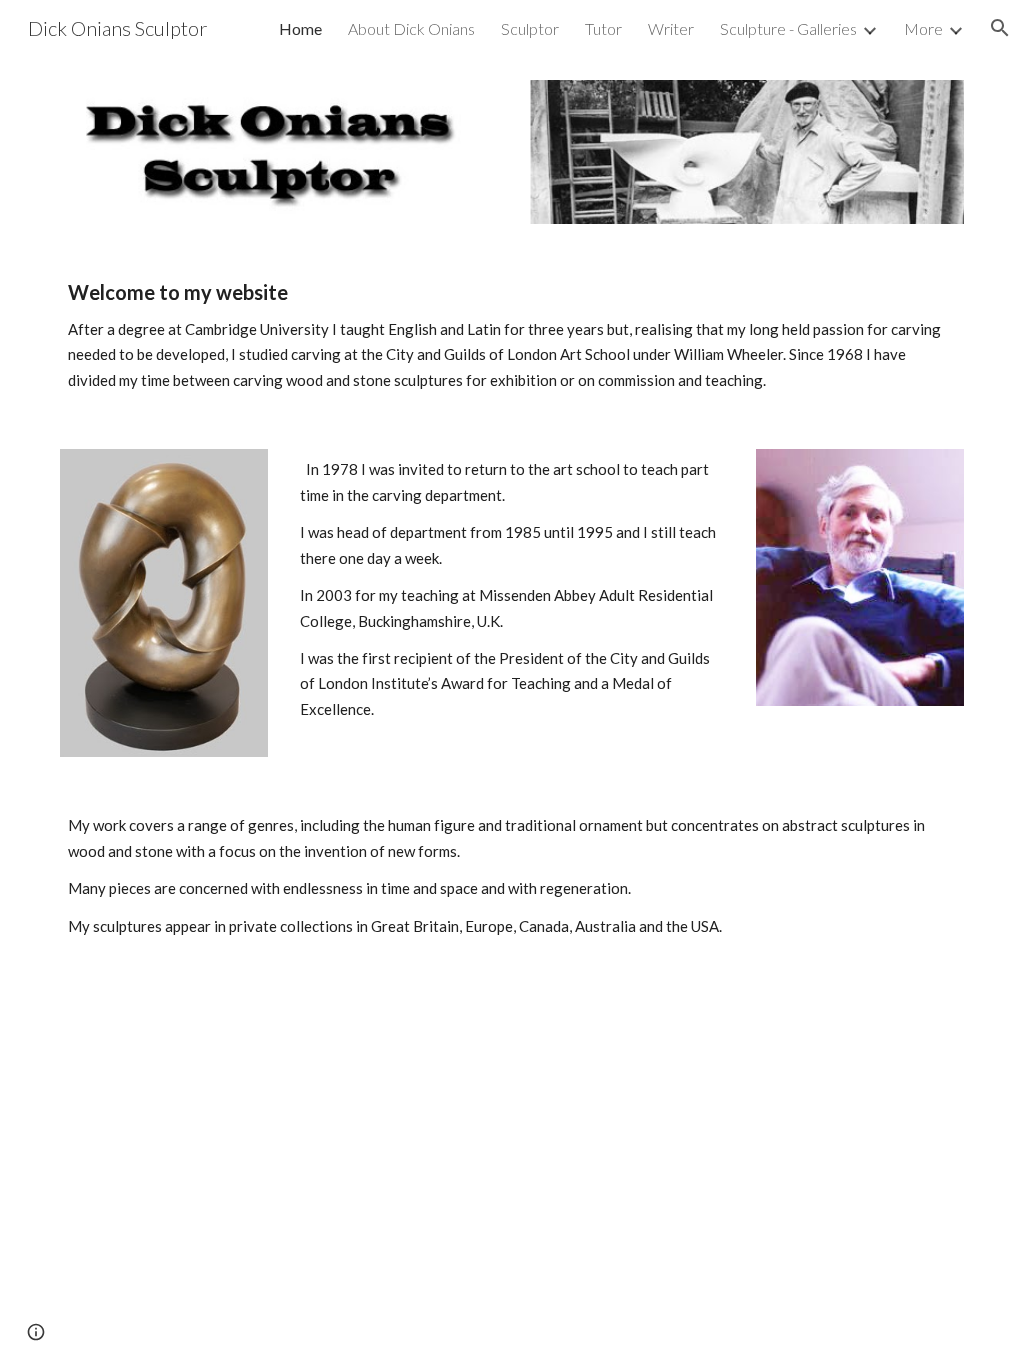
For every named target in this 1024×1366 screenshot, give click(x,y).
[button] (1000, 28)
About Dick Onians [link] (411, 28)
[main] (512, 336)
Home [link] (300, 28)
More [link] (923, 28)
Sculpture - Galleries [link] (788, 28)
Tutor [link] (603, 28)
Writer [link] (671, 28)
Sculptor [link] (530, 28)
